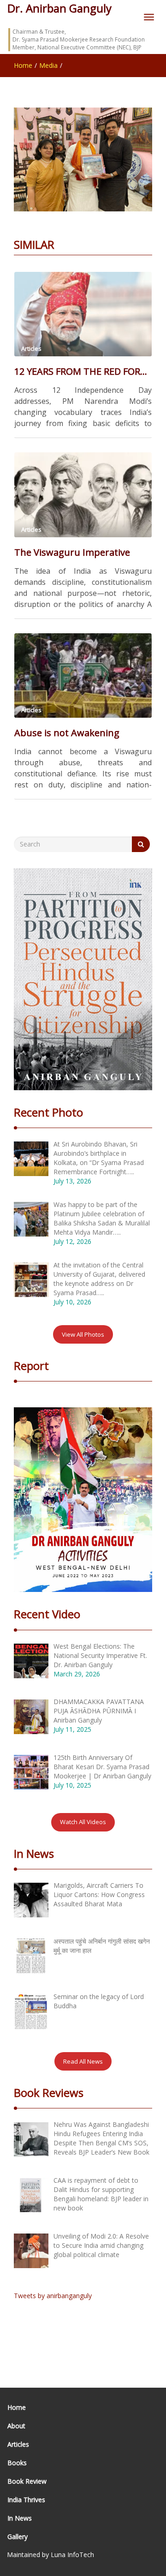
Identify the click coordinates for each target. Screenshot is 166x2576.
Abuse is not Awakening (67, 733)
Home (23, 65)
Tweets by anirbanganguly (53, 2296)
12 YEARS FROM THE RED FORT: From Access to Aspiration (83, 371)
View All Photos (83, 1334)
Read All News (83, 2061)
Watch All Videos (83, 1822)
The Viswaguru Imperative (72, 552)
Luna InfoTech (72, 2555)
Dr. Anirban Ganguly (59, 8)
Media (48, 65)
